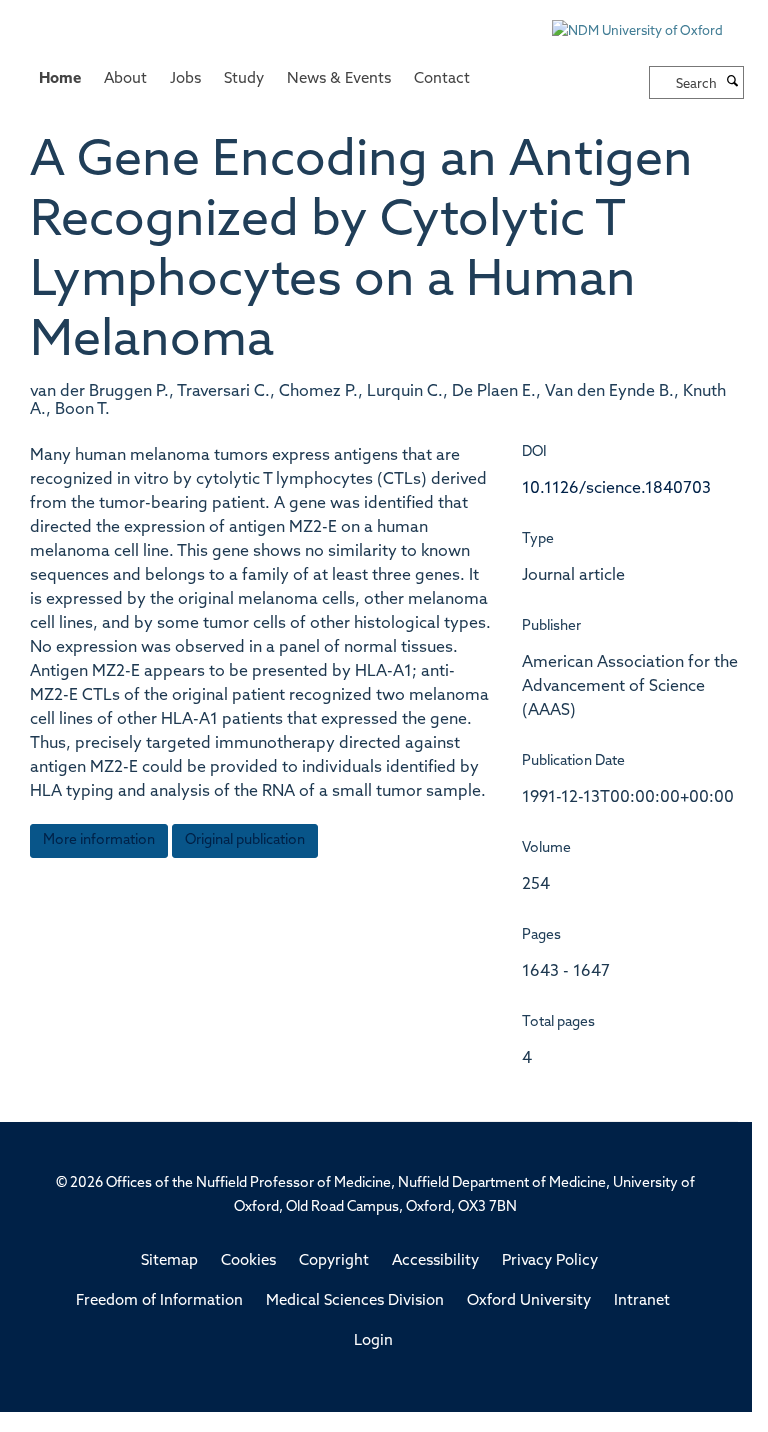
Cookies (248, 1261)
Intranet (642, 1301)
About (125, 79)
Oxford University (529, 1301)
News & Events (339, 79)
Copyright (334, 1261)
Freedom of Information (159, 1301)
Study (244, 79)
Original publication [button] (245, 840)
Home (60, 79)
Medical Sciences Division (355, 1301)
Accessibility (435, 1261)
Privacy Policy (550, 1261)
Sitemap (169, 1261)
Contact (442, 79)
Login (373, 1341)
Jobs (185, 79)
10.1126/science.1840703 (616, 489)
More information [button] (99, 840)
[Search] (733, 83)
